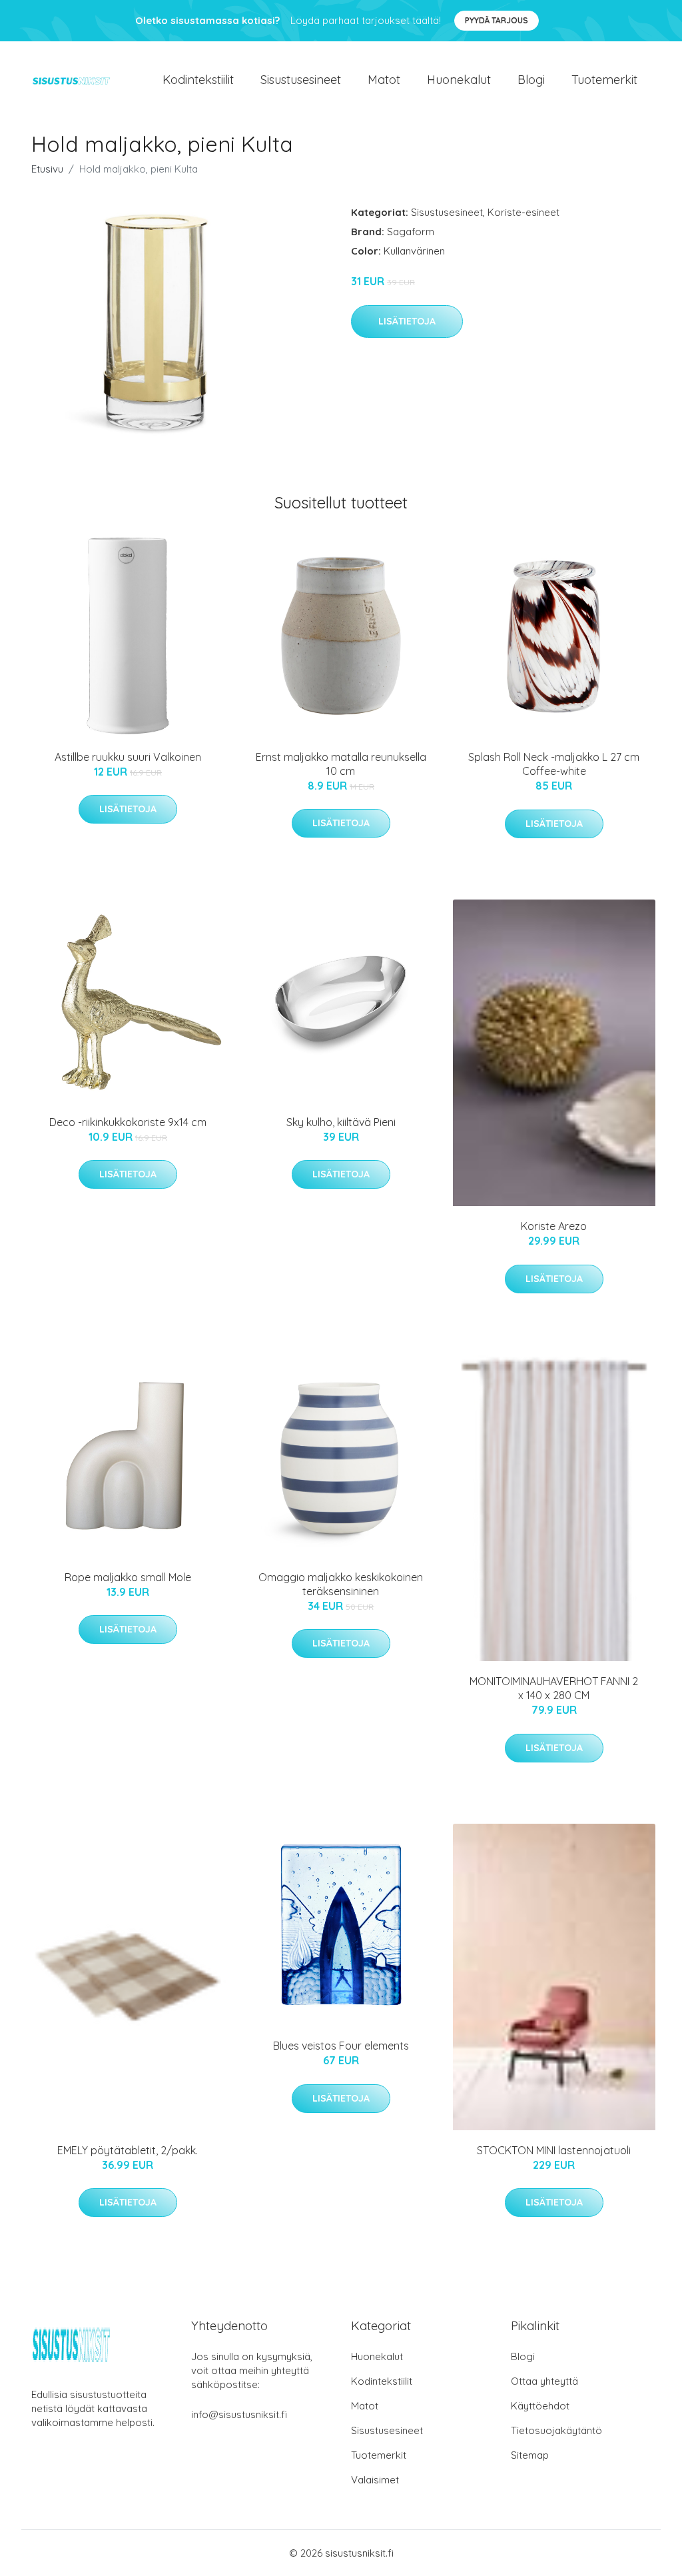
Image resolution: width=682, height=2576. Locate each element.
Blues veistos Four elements (341, 2046)
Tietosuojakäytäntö (556, 2430)
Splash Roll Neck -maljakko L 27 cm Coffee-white (554, 764)
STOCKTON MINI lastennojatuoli (554, 2150)
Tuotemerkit (604, 80)
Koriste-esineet (523, 212)
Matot (384, 80)
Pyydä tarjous (497, 20)
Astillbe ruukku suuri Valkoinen (128, 757)
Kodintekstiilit (198, 80)
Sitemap (530, 2455)
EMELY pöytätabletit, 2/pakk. (128, 2150)
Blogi (531, 80)
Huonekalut (459, 80)
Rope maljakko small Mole (128, 1577)
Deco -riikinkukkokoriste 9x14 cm (128, 1122)
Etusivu (47, 169)
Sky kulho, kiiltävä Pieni (341, 1122)
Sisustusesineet (301, 80)
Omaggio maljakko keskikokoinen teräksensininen (341, 1584)
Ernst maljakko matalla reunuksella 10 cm (341, 764)
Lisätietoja (407, 321)
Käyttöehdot (540, 2406)
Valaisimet (375, 2480)
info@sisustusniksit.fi (239, 2414)
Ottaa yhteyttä (544, 2381)
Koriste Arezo (554, 1226)
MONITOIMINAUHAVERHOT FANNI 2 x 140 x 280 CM (554, 1688)
